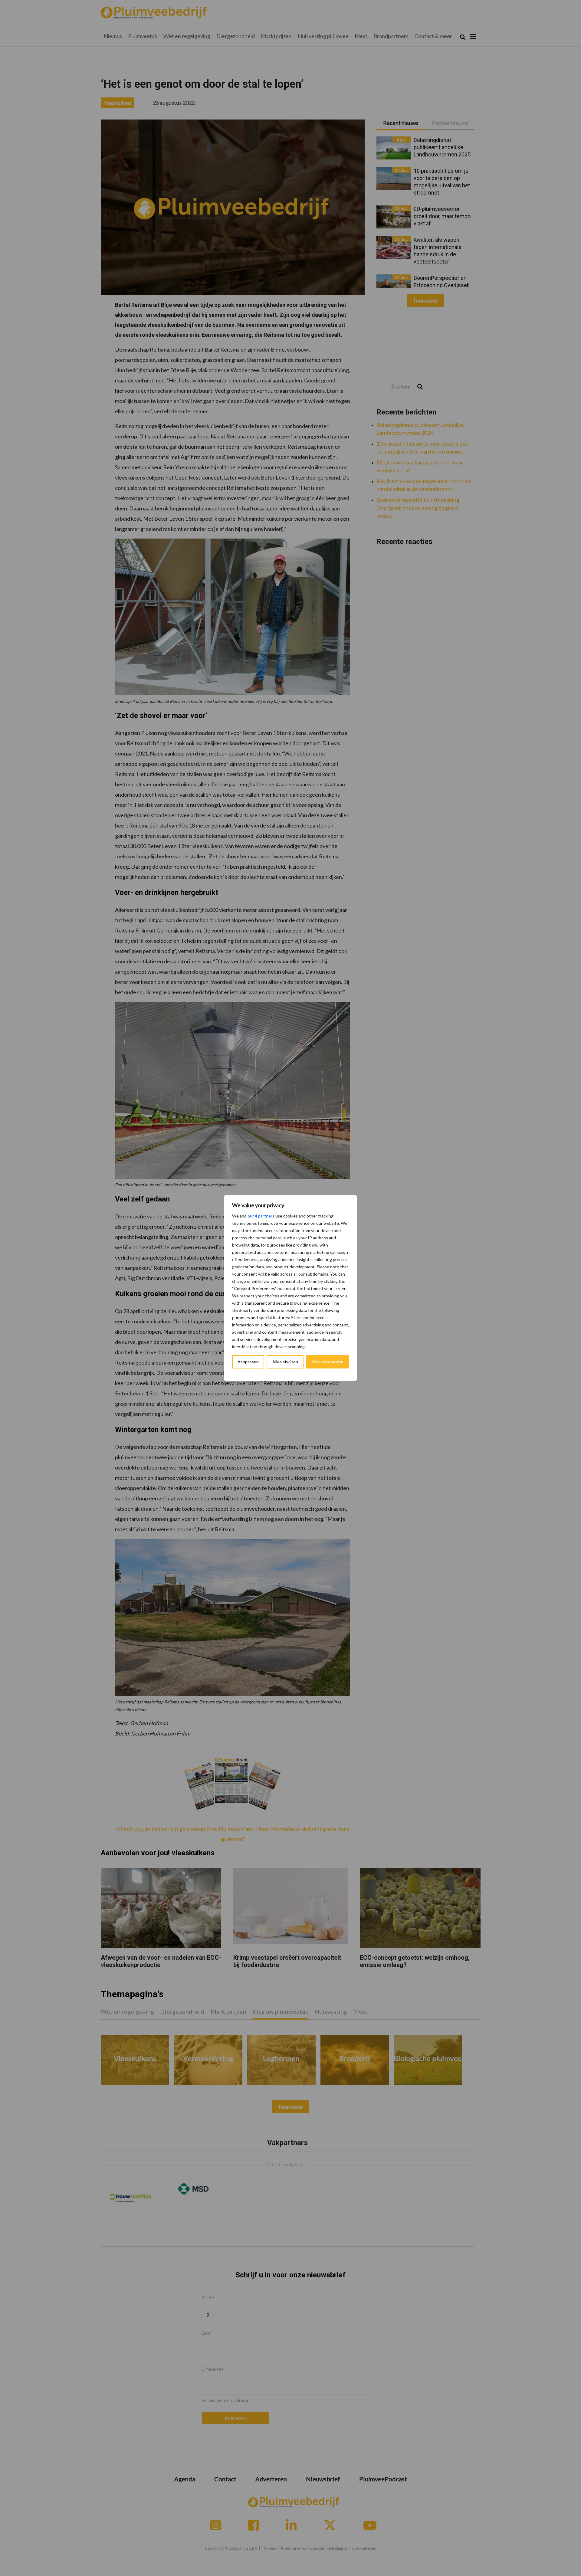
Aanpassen (248, 1362)
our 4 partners (261, 1216)
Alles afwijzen (285, 1362)
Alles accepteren (327, 1362)
